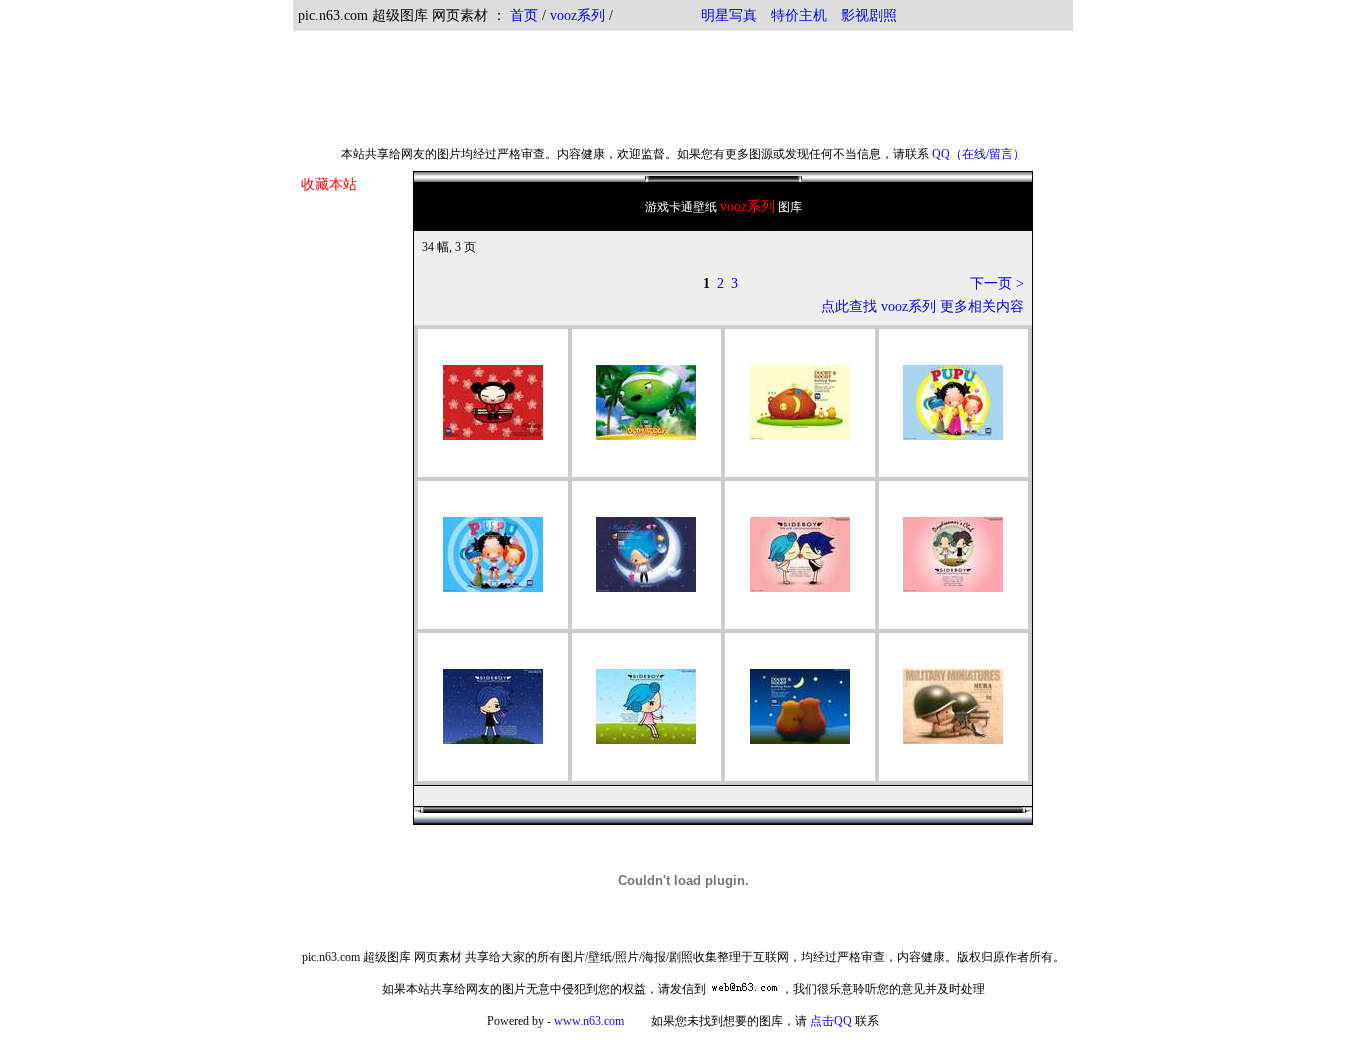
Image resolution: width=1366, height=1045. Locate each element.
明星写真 (729, 15)
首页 (524, 15)
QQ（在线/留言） (978, 154)
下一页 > (997, 283)
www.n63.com (589, 1021)
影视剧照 (869, 15)
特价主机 (799, 15)
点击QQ (831, 1021)
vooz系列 (579, 15)
